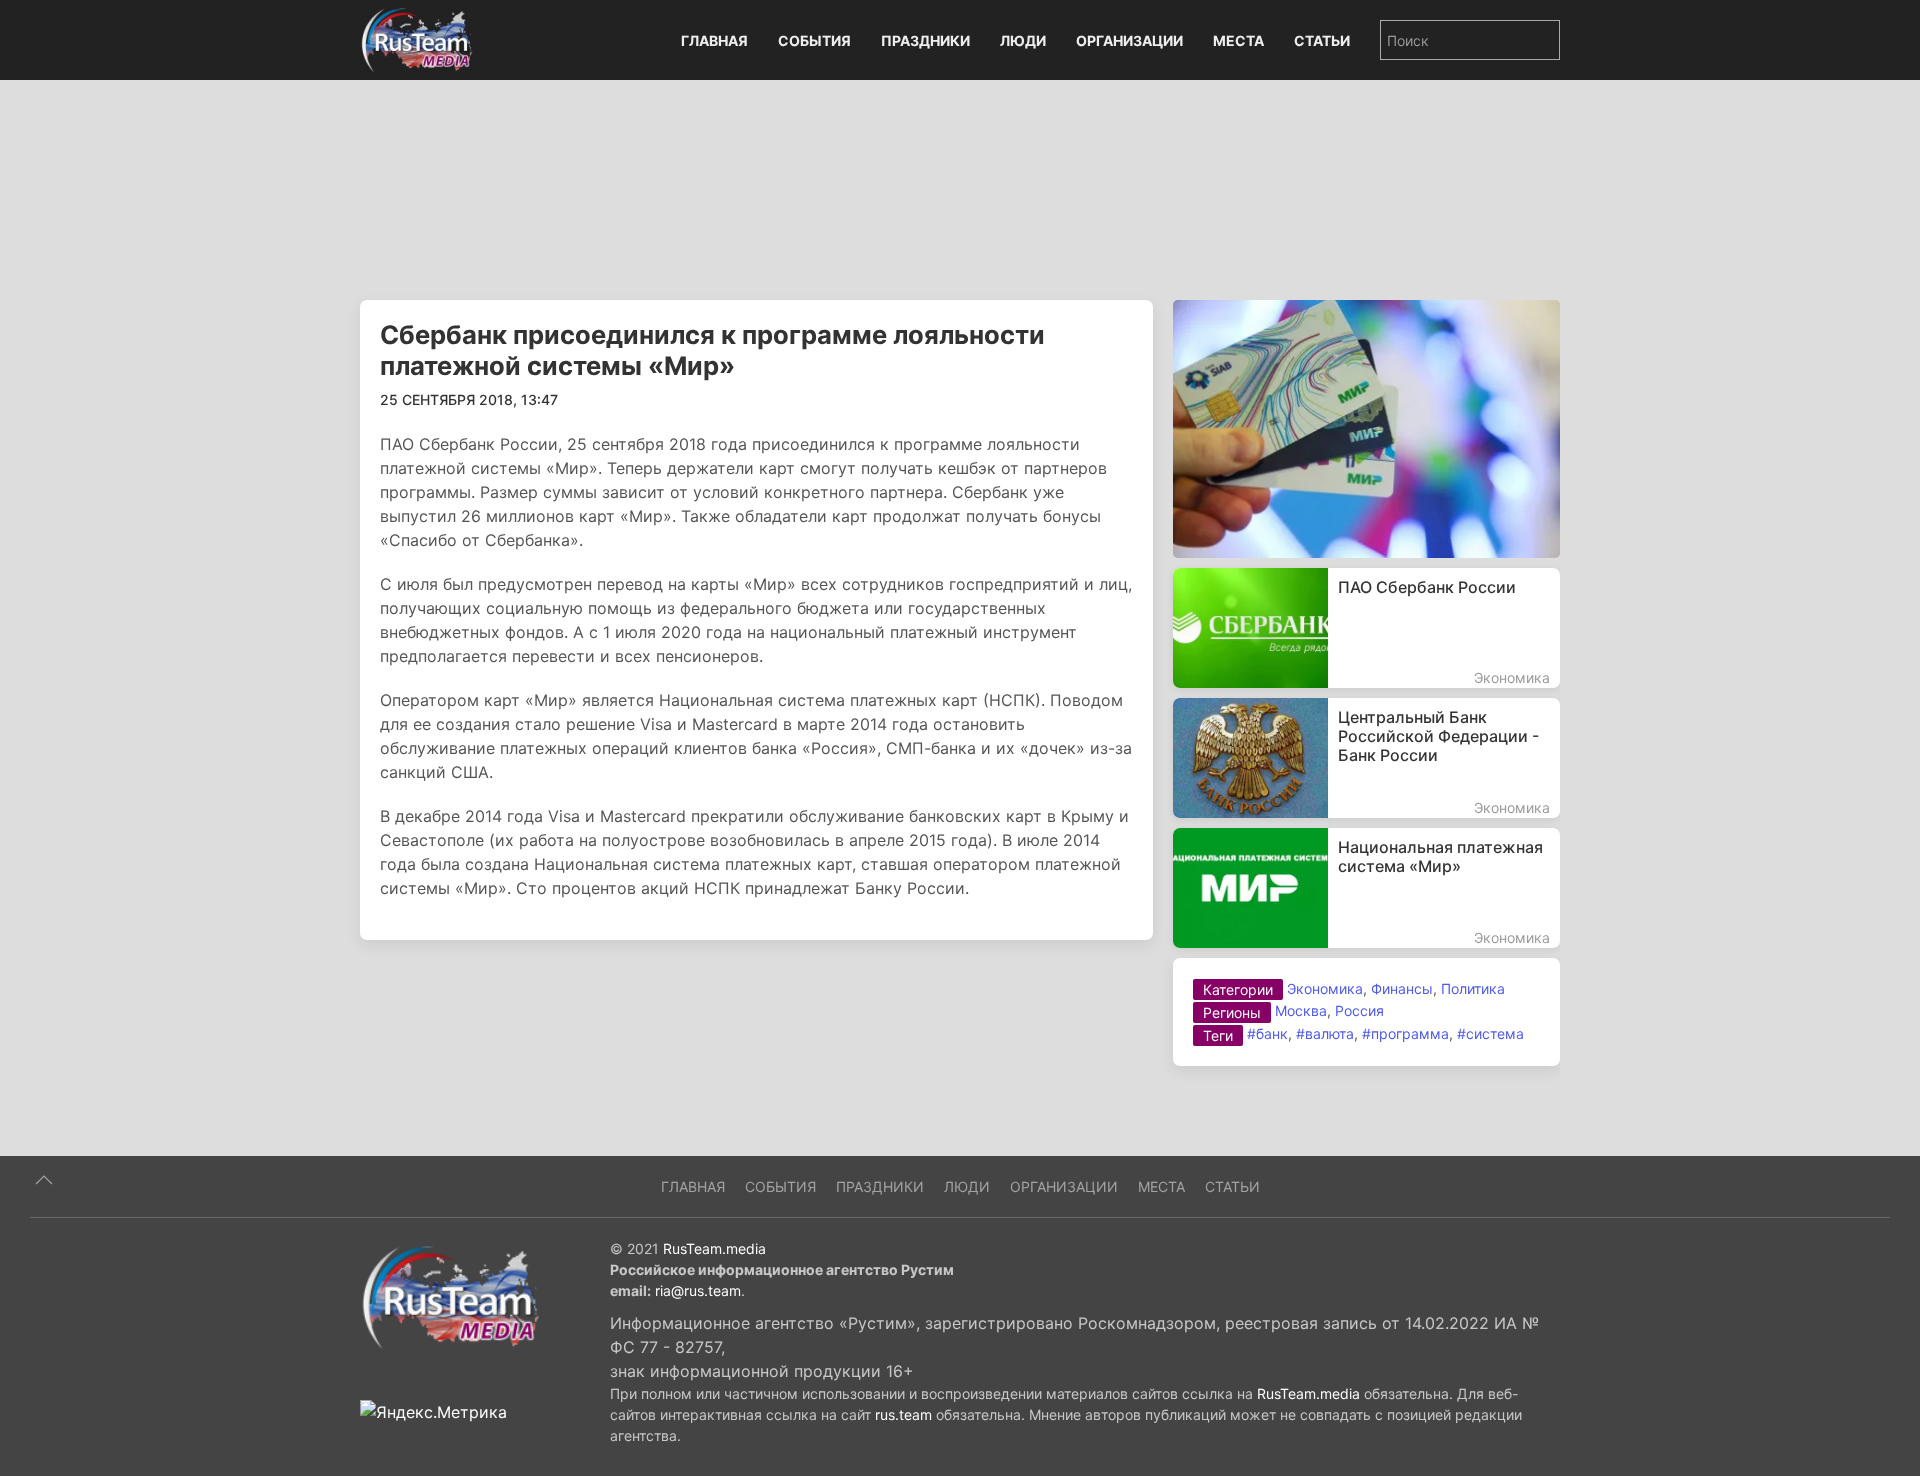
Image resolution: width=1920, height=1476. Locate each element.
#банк (1267, 1033)
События (814, 40)
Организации (1129, 40)
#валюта (1325, 1033)
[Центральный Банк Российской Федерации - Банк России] (1366, 758)
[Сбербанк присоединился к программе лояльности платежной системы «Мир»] (1366, 427)
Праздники (925, 40)
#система (1490, 1033)
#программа (1405, 1033)
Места (1238, 40)
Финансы (1402, 988)
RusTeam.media (714, 1248)
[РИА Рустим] (450, 1296)
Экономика (1325, 988)
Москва (1301, 1010)
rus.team (903, 1414)
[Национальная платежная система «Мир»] (1366, 888)
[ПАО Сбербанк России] (1366, 628)
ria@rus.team (698, 1290)
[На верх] (44, 1180)
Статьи (1322, 40)
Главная (714, 40)
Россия (1359, 1010)
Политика (1473, 988)
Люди (1023, 40)
